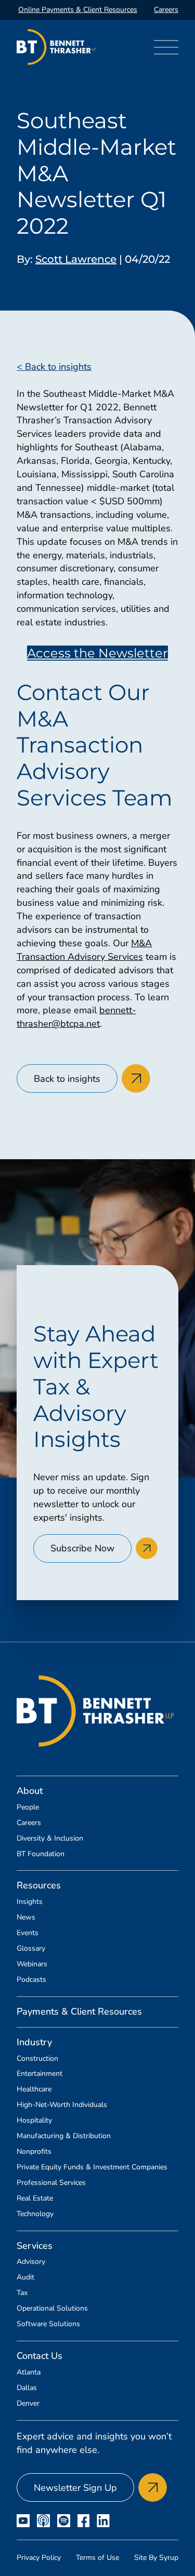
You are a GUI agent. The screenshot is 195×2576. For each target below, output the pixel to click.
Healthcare (34, 2089)
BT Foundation (41, 1854)
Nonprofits (34, 2152)
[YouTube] (23, 2521)
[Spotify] (64, 2521)
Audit (25, 2277)
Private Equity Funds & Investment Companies (92, 2167)
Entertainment (40, 2074)
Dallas (27, 2388)
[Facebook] (83, 2521)
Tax (22, 2293)
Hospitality (34, 2121)
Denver (28, 2404)
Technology (35, 2214)
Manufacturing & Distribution (64, 2136)
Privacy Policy (39, 2558)
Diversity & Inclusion (50, 1839)
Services (35, 2246)
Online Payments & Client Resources (78, 10)
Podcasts (31, 1980)
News (26, 1917)
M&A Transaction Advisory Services (84, 950)
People (28, 1807)
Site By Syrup (156, 2558)
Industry (34, 2042)
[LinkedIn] (103, 2521)
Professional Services (51, 2183)
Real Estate (35, 2198)
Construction (37, 2059)
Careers (166, 10)
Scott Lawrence (76, 259)
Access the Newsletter (97, 653)
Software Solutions (48, 2324)
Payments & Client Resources (79, 2011)
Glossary (31, 1949)
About (30, 1791)
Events (28, 1933)
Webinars (32, 1964)
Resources (39, 1885)
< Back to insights (54, 367)
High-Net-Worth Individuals (62, 2105)
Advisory (31, 2262)
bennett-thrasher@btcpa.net (76, 1017)
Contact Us (40, 2356)
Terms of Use (97, 2558)
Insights (30, 1902)
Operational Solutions (52, 2309)
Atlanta (29, 2372)
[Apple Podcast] (43, 2521)
